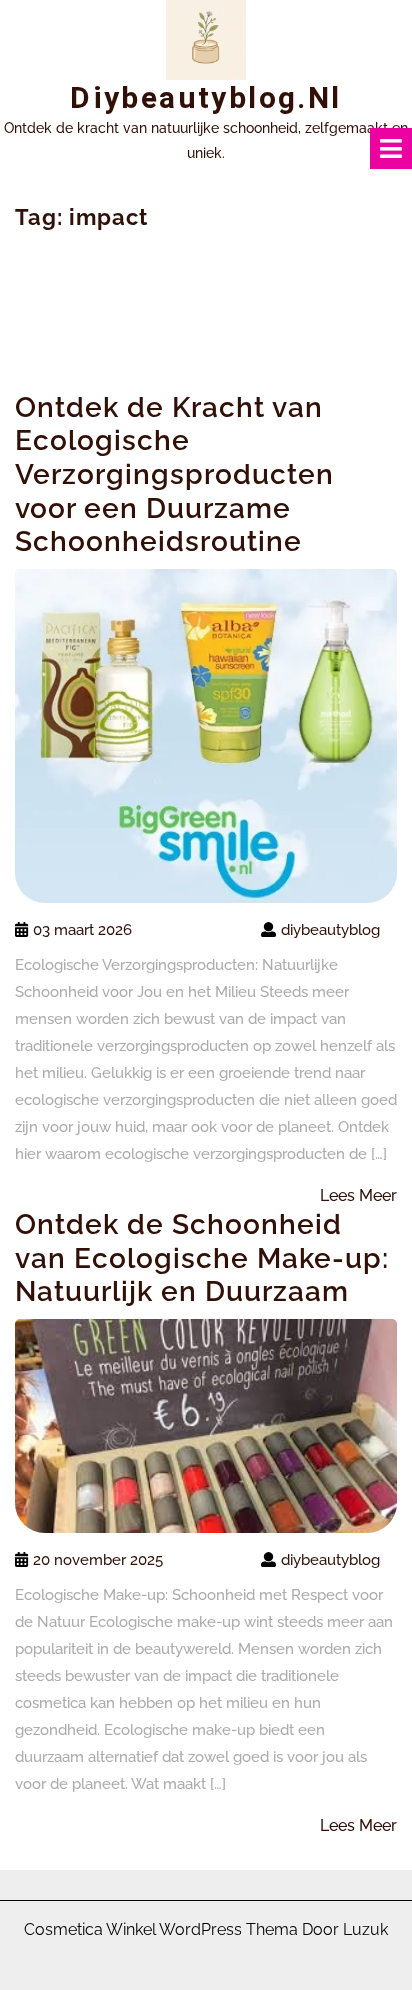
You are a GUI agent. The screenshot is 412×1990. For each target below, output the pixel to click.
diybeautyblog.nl (205, 97)
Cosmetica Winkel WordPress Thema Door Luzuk (206, 1929)
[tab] (391, 148)
